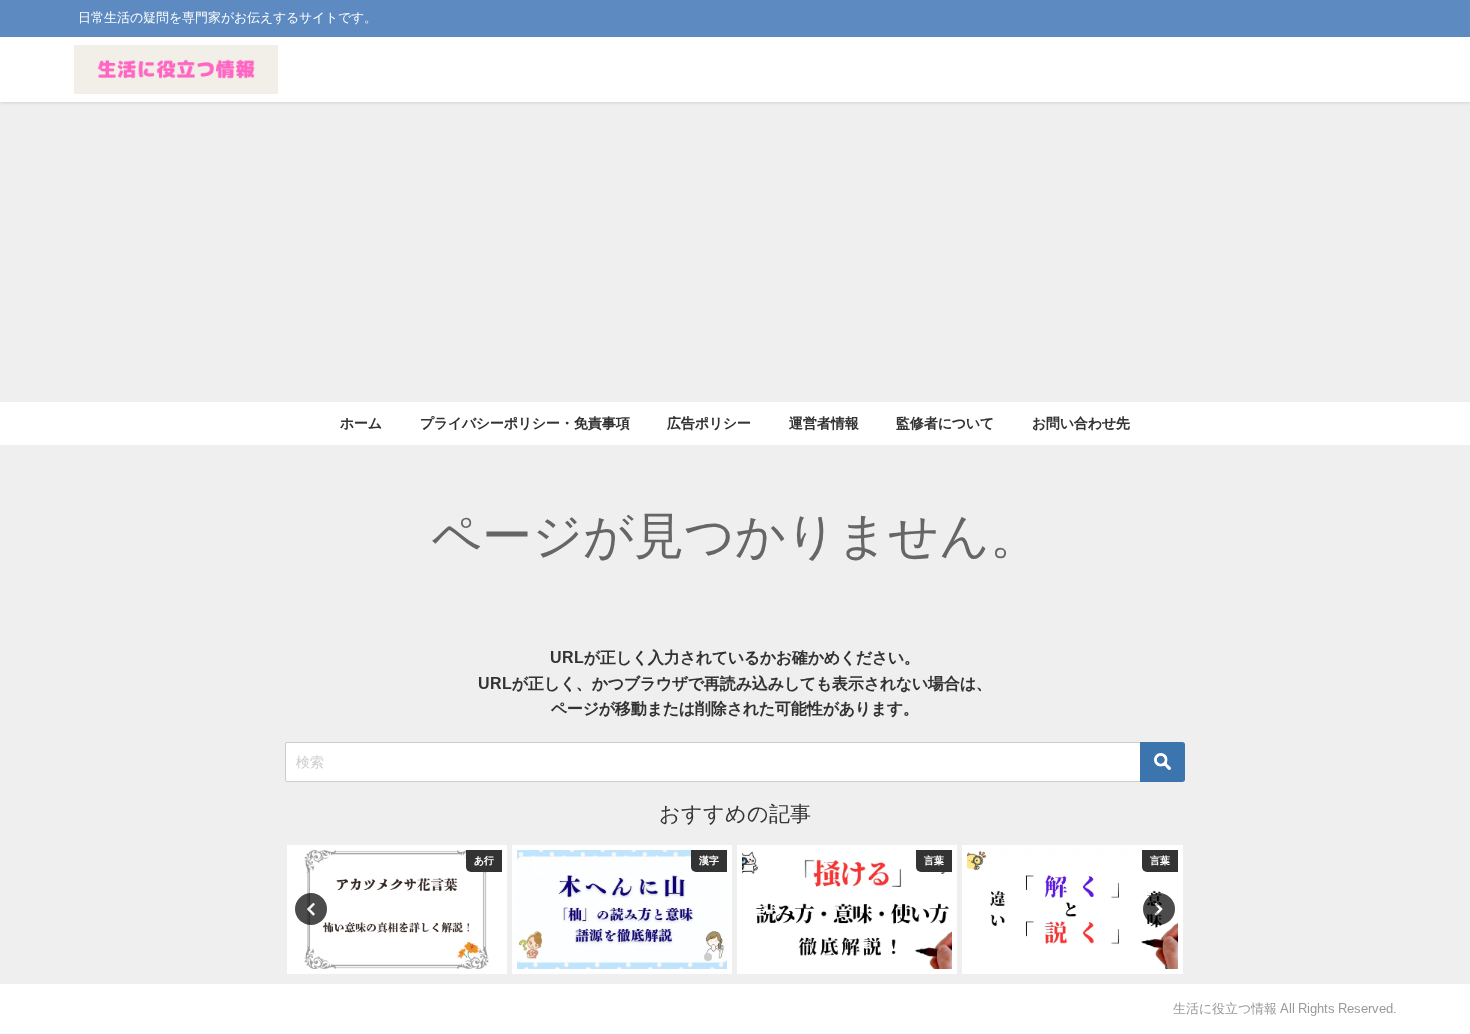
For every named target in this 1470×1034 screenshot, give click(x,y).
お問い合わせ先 (1081, 423)
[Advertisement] (735, 252)
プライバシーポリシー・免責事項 (525, 423)
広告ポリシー (709, 423)
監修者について (945, 423)
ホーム (361, 423)
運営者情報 (824, 423)
